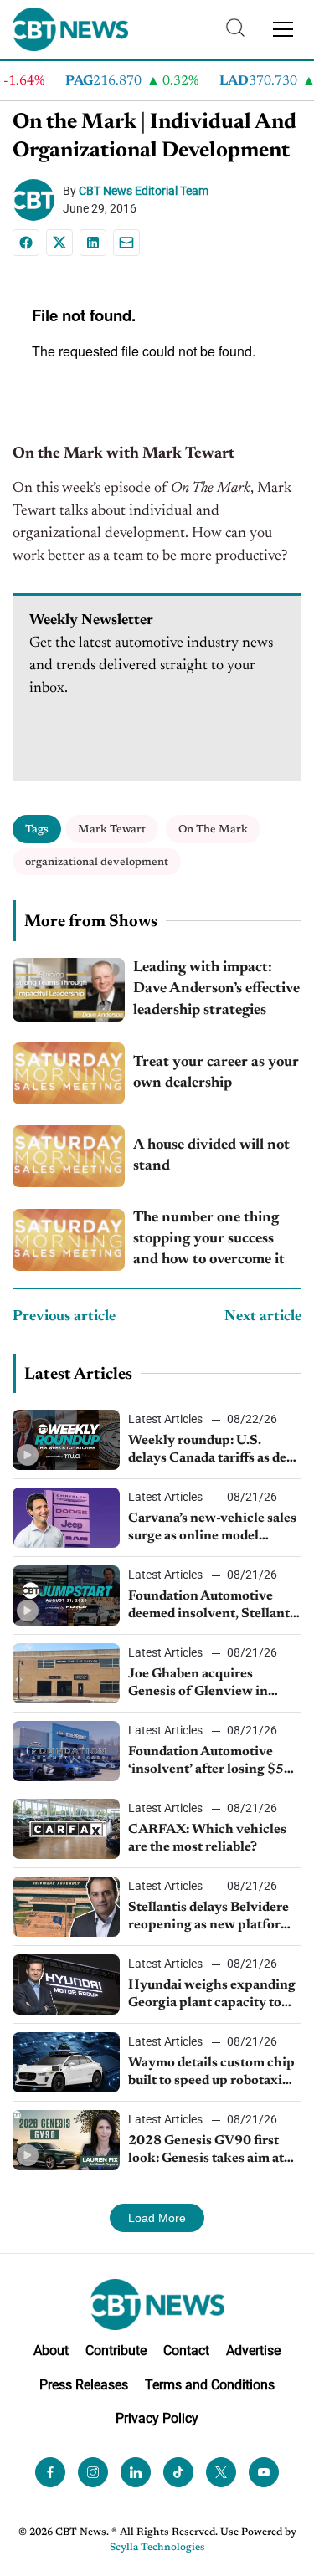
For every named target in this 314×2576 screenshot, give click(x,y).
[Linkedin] (93, 243)
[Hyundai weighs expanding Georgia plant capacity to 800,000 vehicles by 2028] (66, 1984)
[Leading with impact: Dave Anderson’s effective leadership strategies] (69, 989)
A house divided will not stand (211, 1156)
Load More (157, 2218)
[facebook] (50, 2472)
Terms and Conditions (210, 2385)
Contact (186, 2351)
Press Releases (84, 2385)
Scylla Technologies (157, 2548)
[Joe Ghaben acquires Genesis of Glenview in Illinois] (66, 1673)
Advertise (253, 2351)
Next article (263, 1317)
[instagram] (93, 2472)
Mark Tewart (112, 830)
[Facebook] (26, 243)
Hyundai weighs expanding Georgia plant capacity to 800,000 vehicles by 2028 (212, 1995)
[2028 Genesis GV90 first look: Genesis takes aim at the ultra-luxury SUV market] (66, 2140)
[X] (59, 243)
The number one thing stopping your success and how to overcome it (209, 1239)
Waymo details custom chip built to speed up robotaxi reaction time (211, 2073)
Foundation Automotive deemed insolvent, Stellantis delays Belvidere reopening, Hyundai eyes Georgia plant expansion (214, 1606)
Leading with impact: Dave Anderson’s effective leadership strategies (216, 989)
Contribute (116, 2351)
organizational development (97, 862)
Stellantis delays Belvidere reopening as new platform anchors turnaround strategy (210, 1918)
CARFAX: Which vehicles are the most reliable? (207, 1839)
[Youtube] (264, 2472)
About (51, 2351)
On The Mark (213, 830)
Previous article (64, 1317)
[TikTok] (178, 2472)
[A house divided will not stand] (69, 1156)
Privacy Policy (157, 2419)
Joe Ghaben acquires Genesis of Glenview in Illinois (198, 1684)
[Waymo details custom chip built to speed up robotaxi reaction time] (66, 2062)
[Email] (126, 243)
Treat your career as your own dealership (216, 1073)
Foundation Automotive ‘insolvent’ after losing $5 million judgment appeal (206, 1762)
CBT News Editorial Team (144, 191)
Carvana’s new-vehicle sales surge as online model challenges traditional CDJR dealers (214, 1529)
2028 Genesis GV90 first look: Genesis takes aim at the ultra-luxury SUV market (206, 2151)
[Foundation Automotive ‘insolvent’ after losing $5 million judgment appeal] (66, 1751)
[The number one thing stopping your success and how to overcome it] (69, 1240)
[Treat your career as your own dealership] (69, 1073)
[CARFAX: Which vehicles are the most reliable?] (66, 1829)
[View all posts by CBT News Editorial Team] (38, 200)
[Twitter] (221, 2472)
